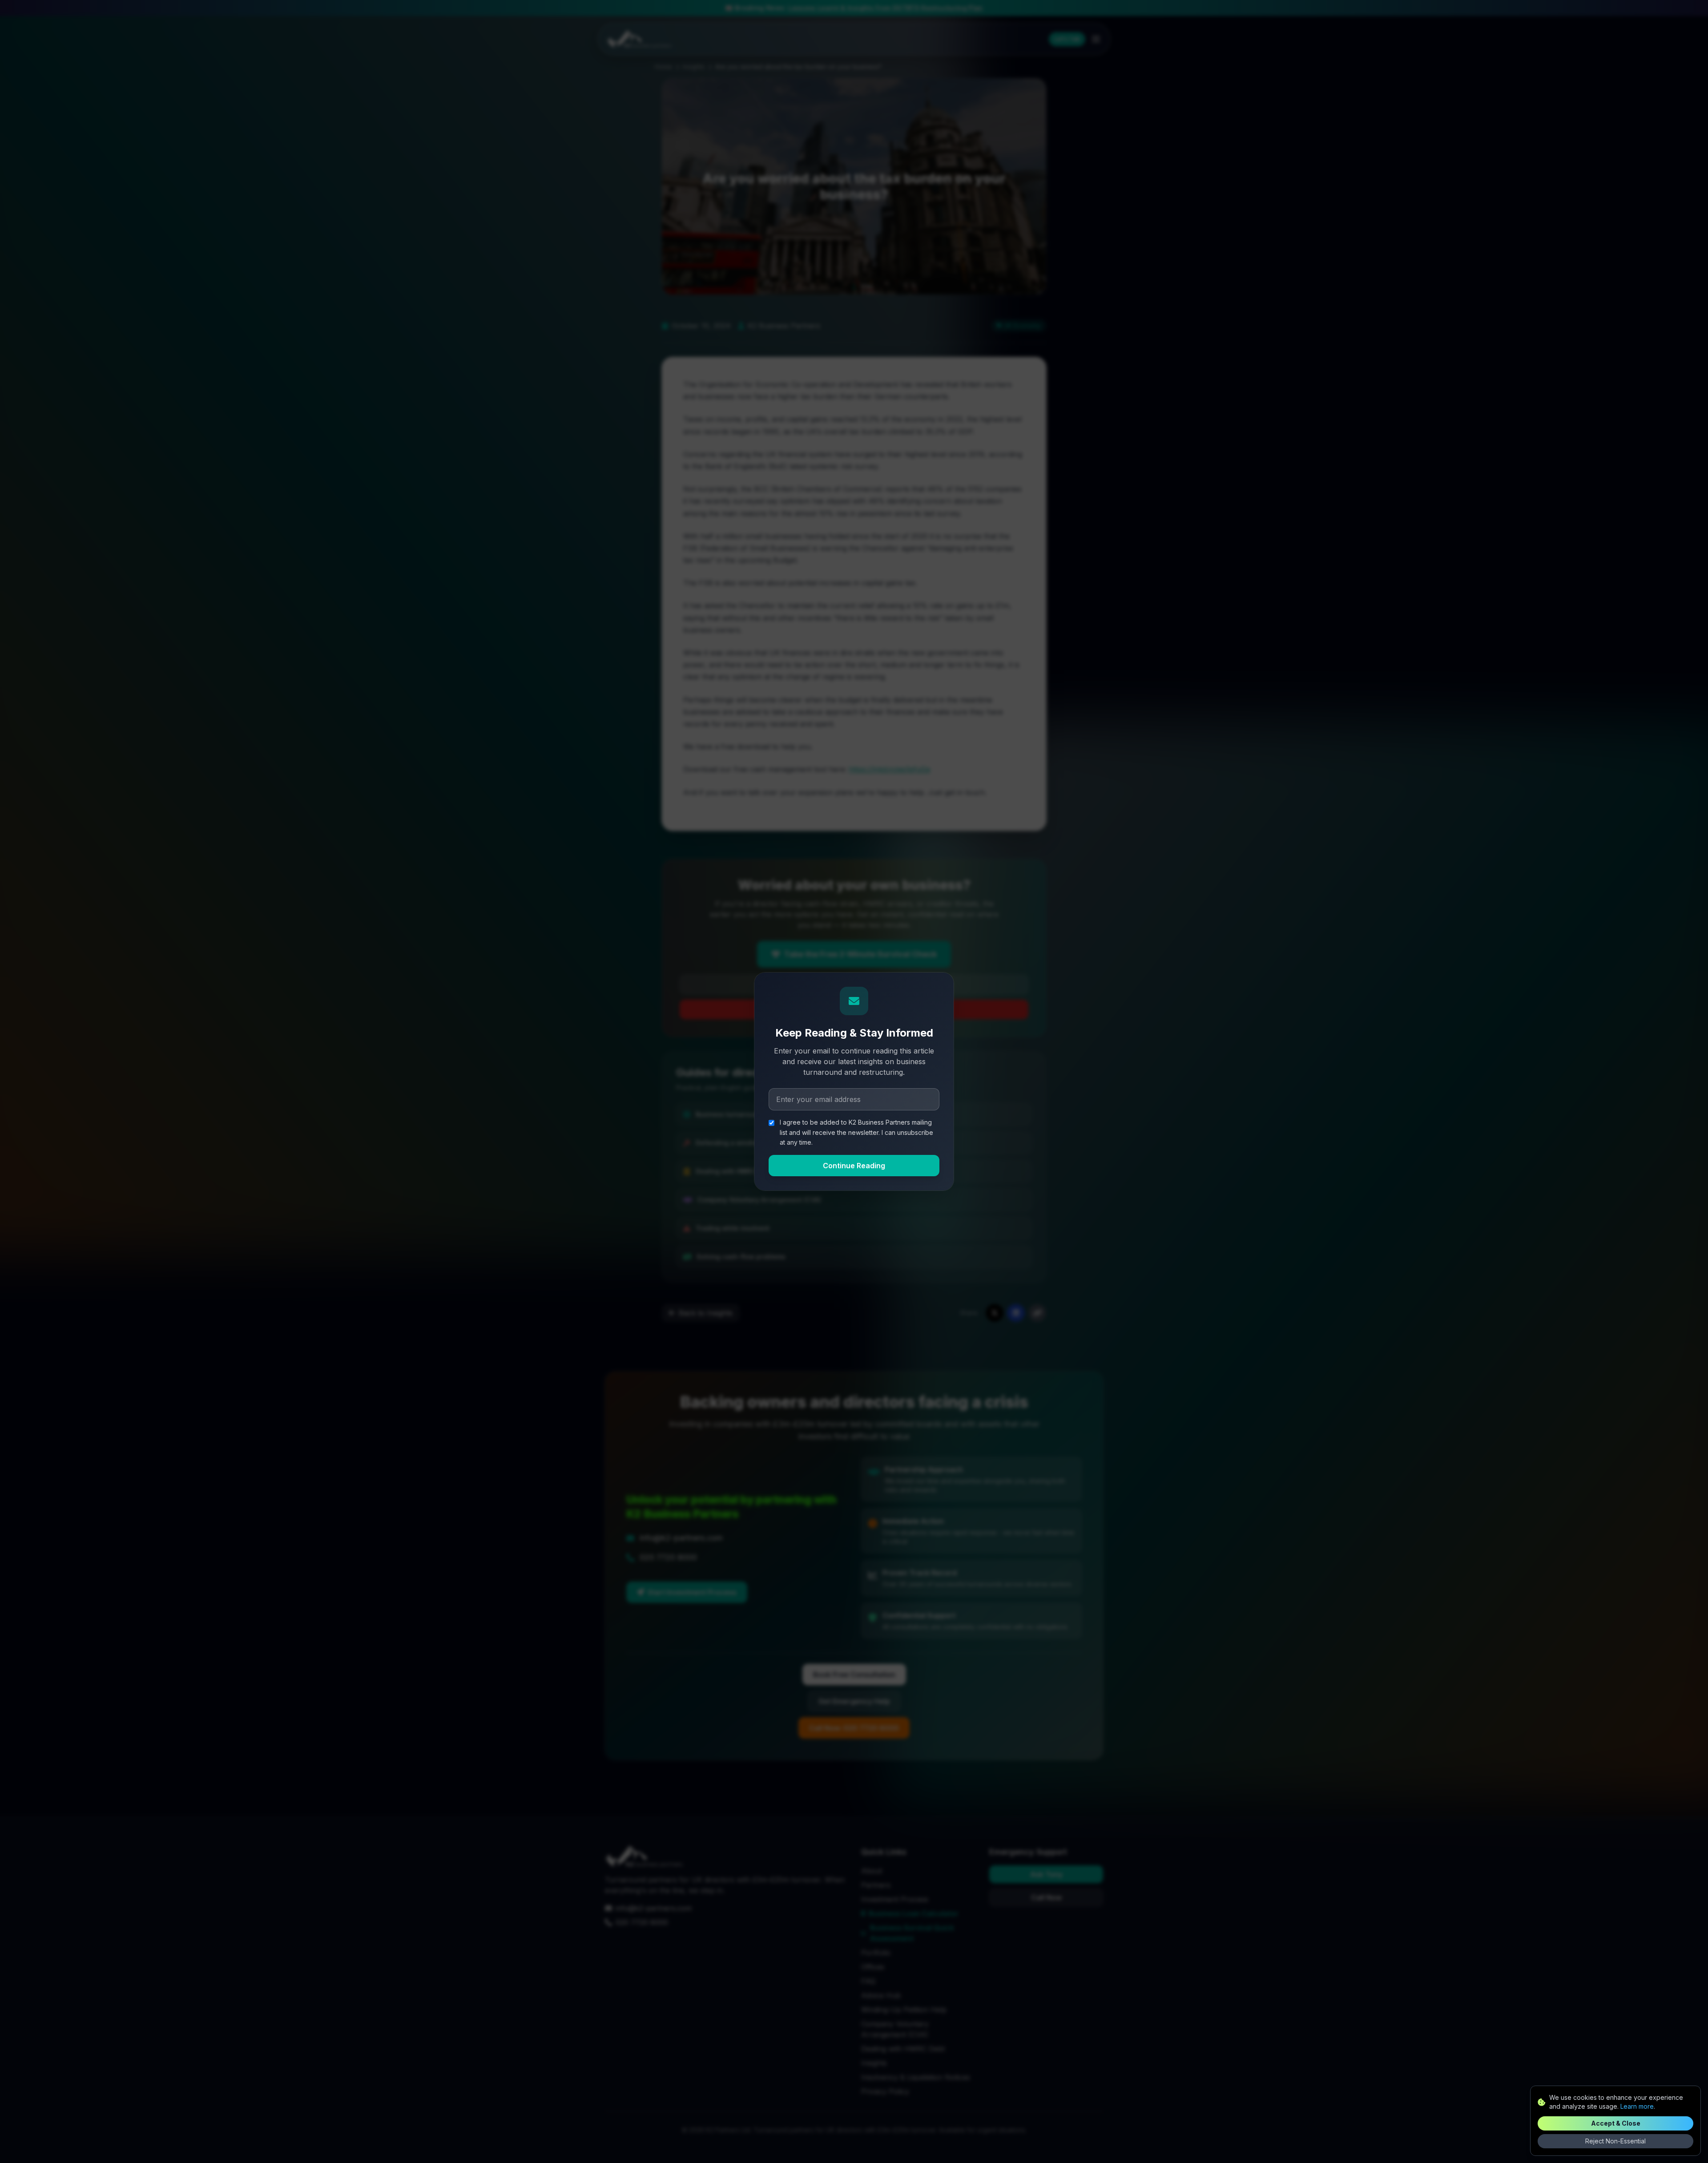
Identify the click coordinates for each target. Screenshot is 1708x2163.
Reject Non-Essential (1615, 2141)
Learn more (1637, 2106)
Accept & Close (1616, 2123)
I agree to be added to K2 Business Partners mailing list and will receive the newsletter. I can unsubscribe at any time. (856, 1132)
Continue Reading (854, 1166)
